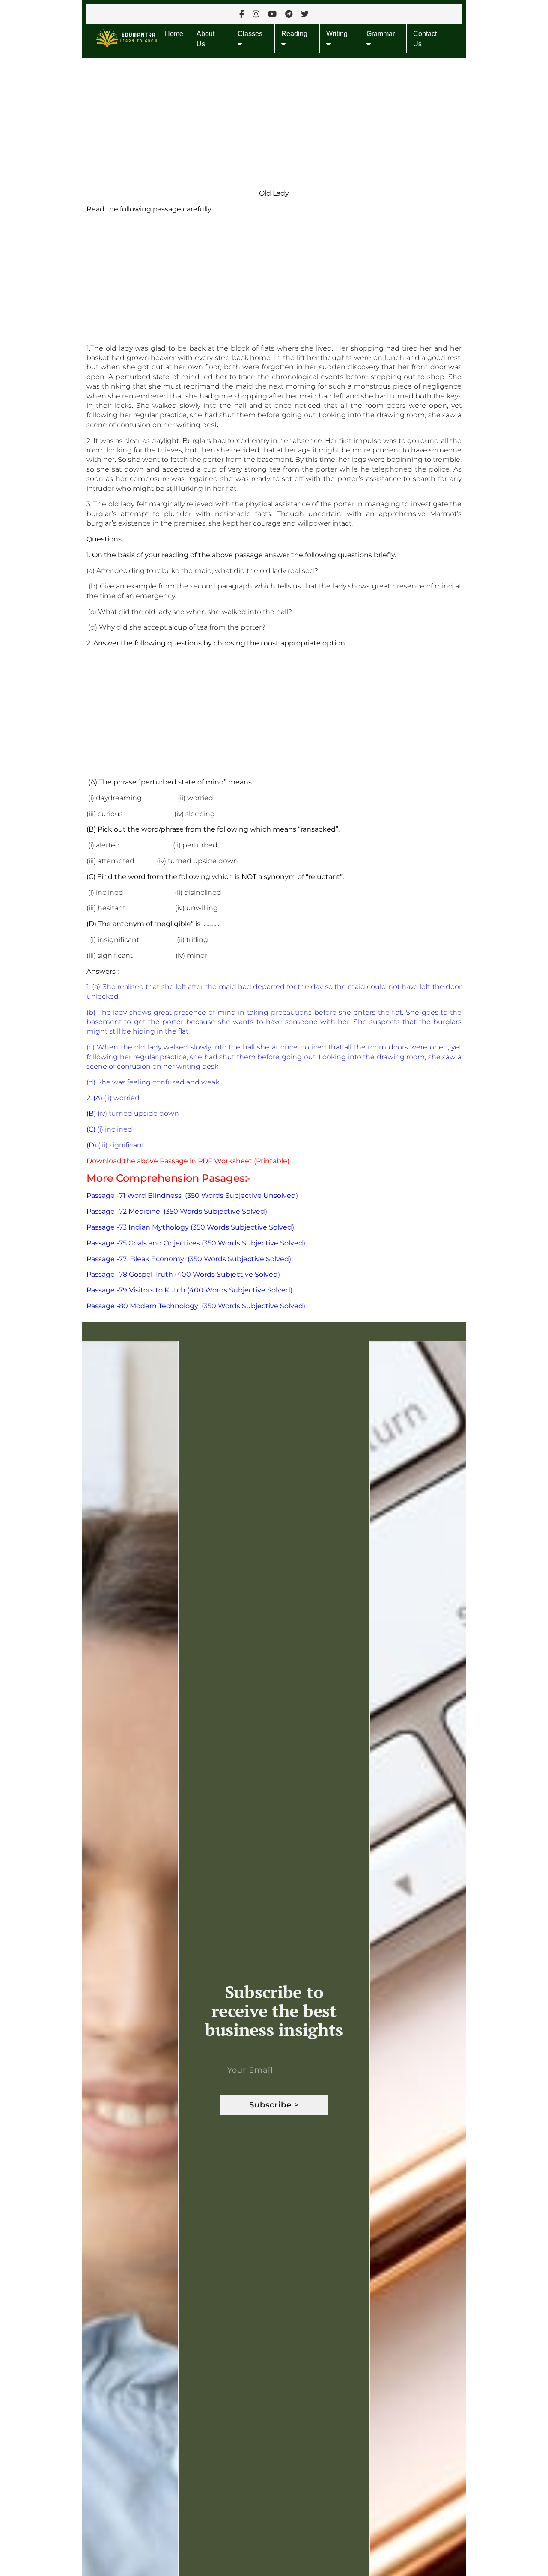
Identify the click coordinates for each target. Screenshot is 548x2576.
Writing (337, 34)
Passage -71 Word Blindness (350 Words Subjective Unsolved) (192, 1196)
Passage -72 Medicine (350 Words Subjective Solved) (177, 1211)
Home (174, 34)
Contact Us (425, 39)
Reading (294, 34)
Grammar (381, 34)
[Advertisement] (274, 121)
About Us (205, 39)
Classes (250, 34)
